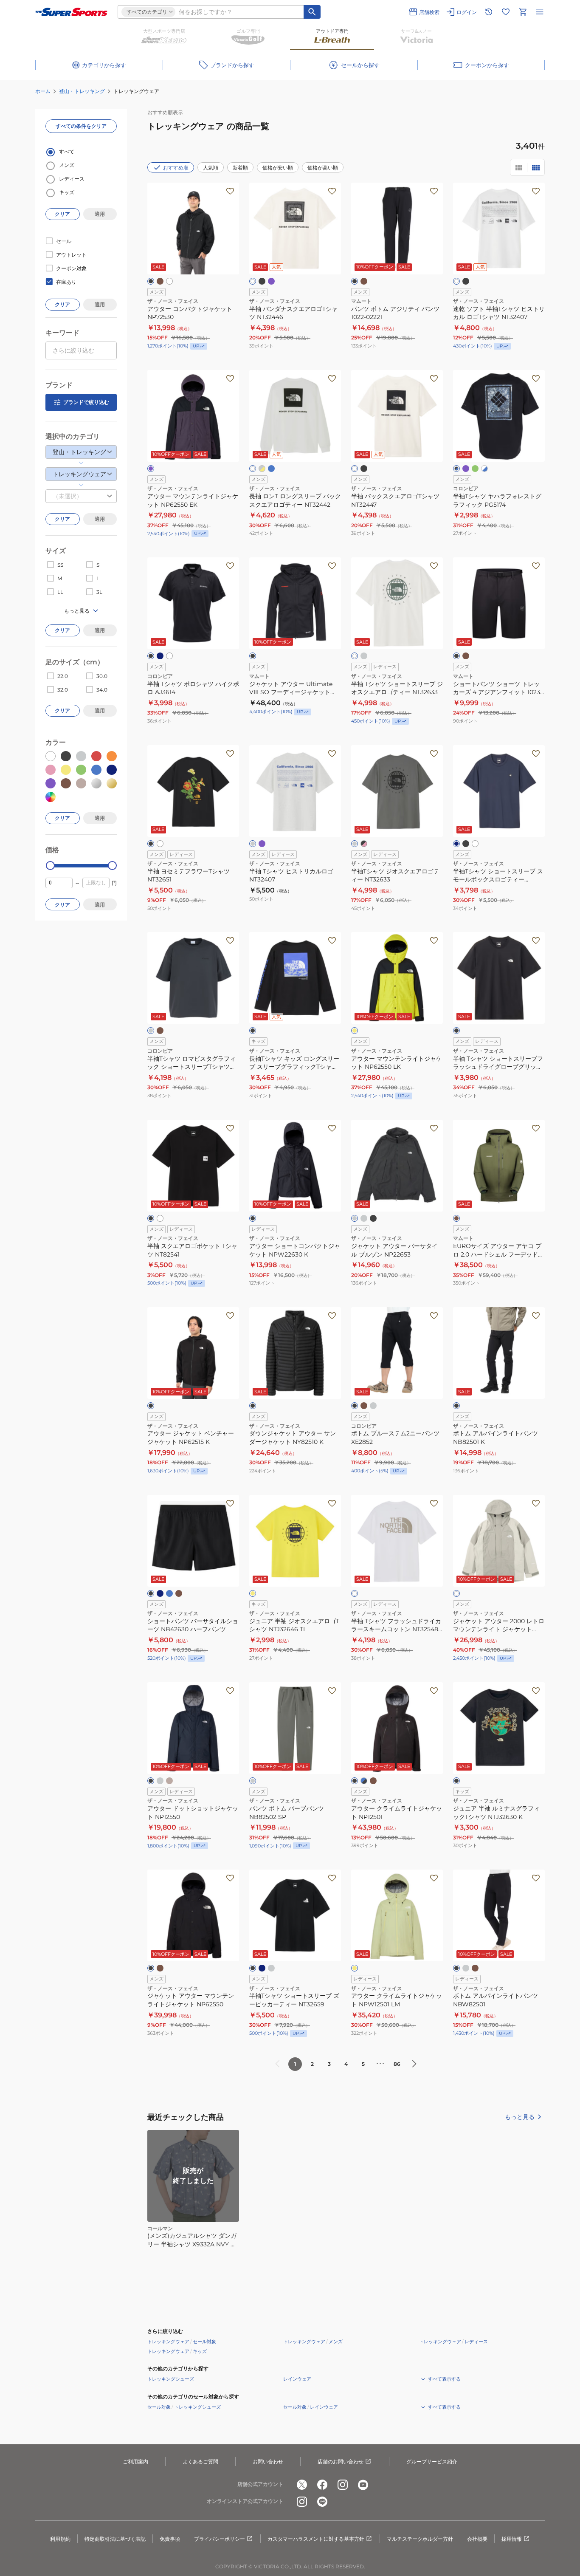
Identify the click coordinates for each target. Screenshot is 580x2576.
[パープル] (271, 281)
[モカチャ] (373, 1781)
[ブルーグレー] (160, 1593)
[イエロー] (355, 1031)
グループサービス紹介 (432, 2462)
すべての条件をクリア (81, 126)
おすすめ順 (176, 168)
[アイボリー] (456, 1593)
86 (397, 2064)
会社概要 (477, 2539)
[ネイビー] (160, 656)
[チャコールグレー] (151, 1031)
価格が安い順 (278, 168)
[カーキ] (160, 281)
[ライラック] (262, 844)
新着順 (240, 168)
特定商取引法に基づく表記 (115, 2539)
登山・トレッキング (82, 91)
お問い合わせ (268, 2462)
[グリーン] (475, 469)
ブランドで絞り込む (86, 402)
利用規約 (60, 2539)
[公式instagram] (343, 2485)
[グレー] (364, 656)
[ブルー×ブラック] (364, 1781)
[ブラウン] (160, 1031)
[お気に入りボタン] (230, 191)
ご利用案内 (135, 2462)
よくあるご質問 (200, 2462)
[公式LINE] (322, 2502)
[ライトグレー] (253, 844)
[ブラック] (151, 281)
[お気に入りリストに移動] (506, 12)
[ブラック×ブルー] (456, 469)
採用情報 (512, 2539)
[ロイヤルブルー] (271, 469)
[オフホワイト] (355, 1593)
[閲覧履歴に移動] (489, 12)
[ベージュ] (169, 1781)
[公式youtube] (363, 2485)
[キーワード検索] (312, 12)
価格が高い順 (323, 168)
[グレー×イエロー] (262, 469)
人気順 (211, 168)
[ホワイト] (169, 281)
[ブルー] (169, 1593)
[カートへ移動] (523, 12)
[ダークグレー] (355, 1218)
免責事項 (170, 2539)
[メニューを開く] (540, 12)
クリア (62, 214)
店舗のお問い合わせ (341, 2462)
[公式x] (302, 2485)
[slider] (50, 866)
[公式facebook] (322, 2485)
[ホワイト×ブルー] (484, 469)
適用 (100, 214)
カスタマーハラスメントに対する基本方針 (316, 2539)
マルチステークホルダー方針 (420, 2539)
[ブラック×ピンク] (364, 844)
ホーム (43, 91)
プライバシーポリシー (220, 2539)
